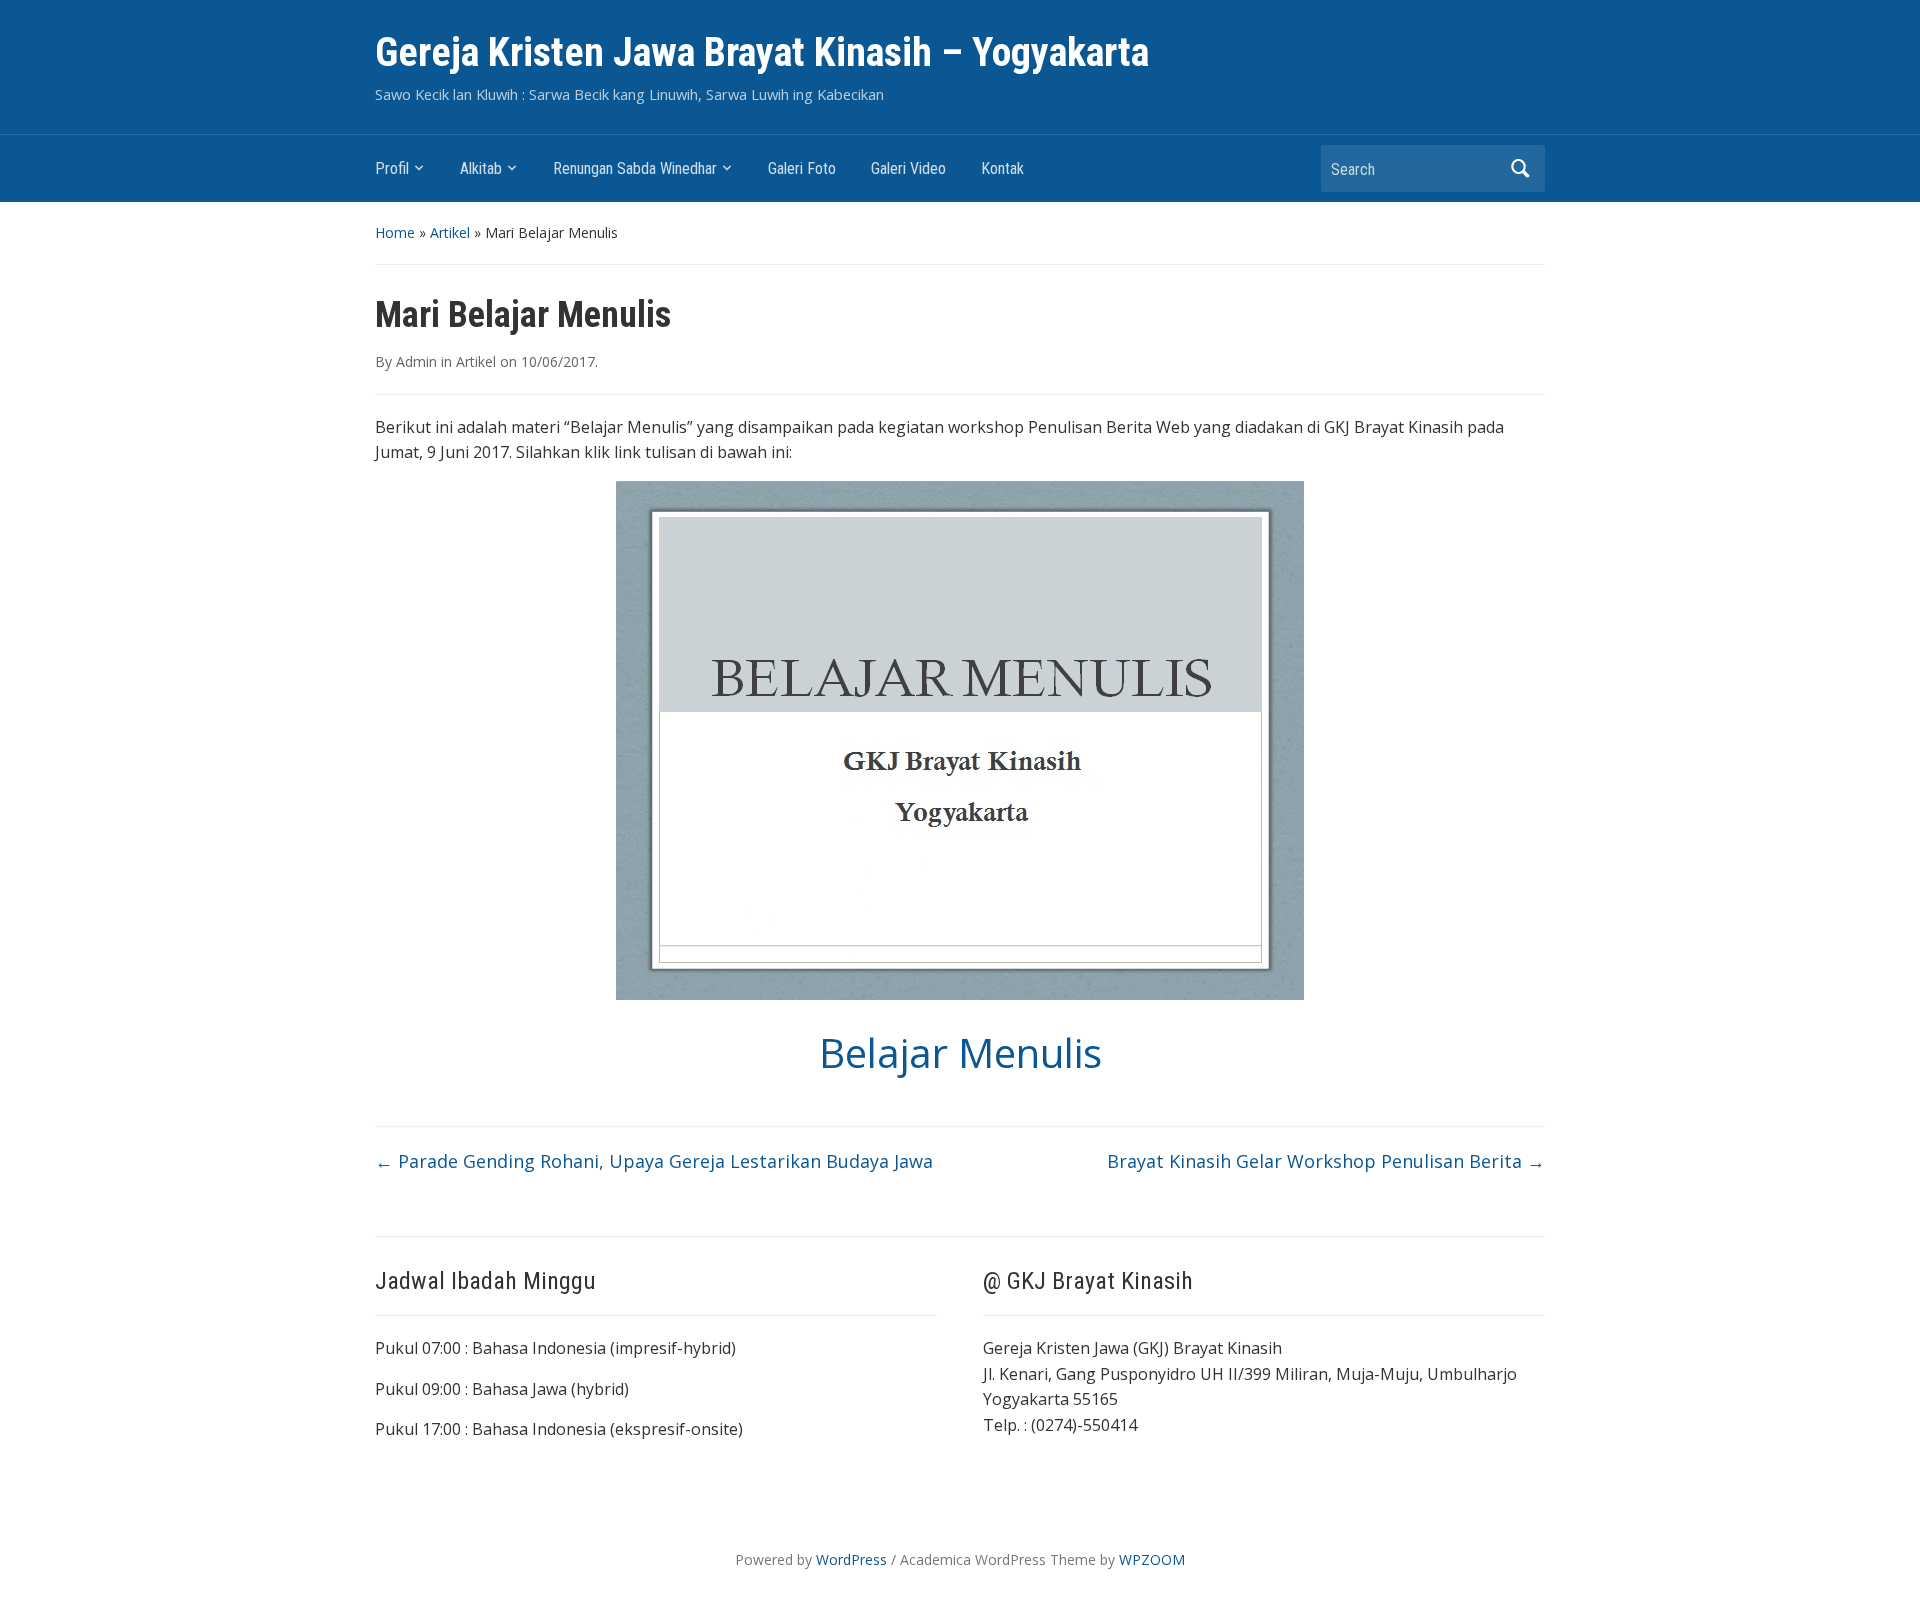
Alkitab (481, 168)
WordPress (851, 1559)
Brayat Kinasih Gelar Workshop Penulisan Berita (1326, 1161)
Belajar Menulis (960, 1052)
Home (395, 232)
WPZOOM (1152, 1559)
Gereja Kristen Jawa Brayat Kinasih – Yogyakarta (762, 52)
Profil (392, 168)
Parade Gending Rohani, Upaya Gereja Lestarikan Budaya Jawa (654, 1161)
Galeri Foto (802, 168)
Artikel (450, 232)
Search (1520, 168)
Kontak (1002, 168)
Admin (416, 361)
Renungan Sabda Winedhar (635, 168)
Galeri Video (908, 168)
